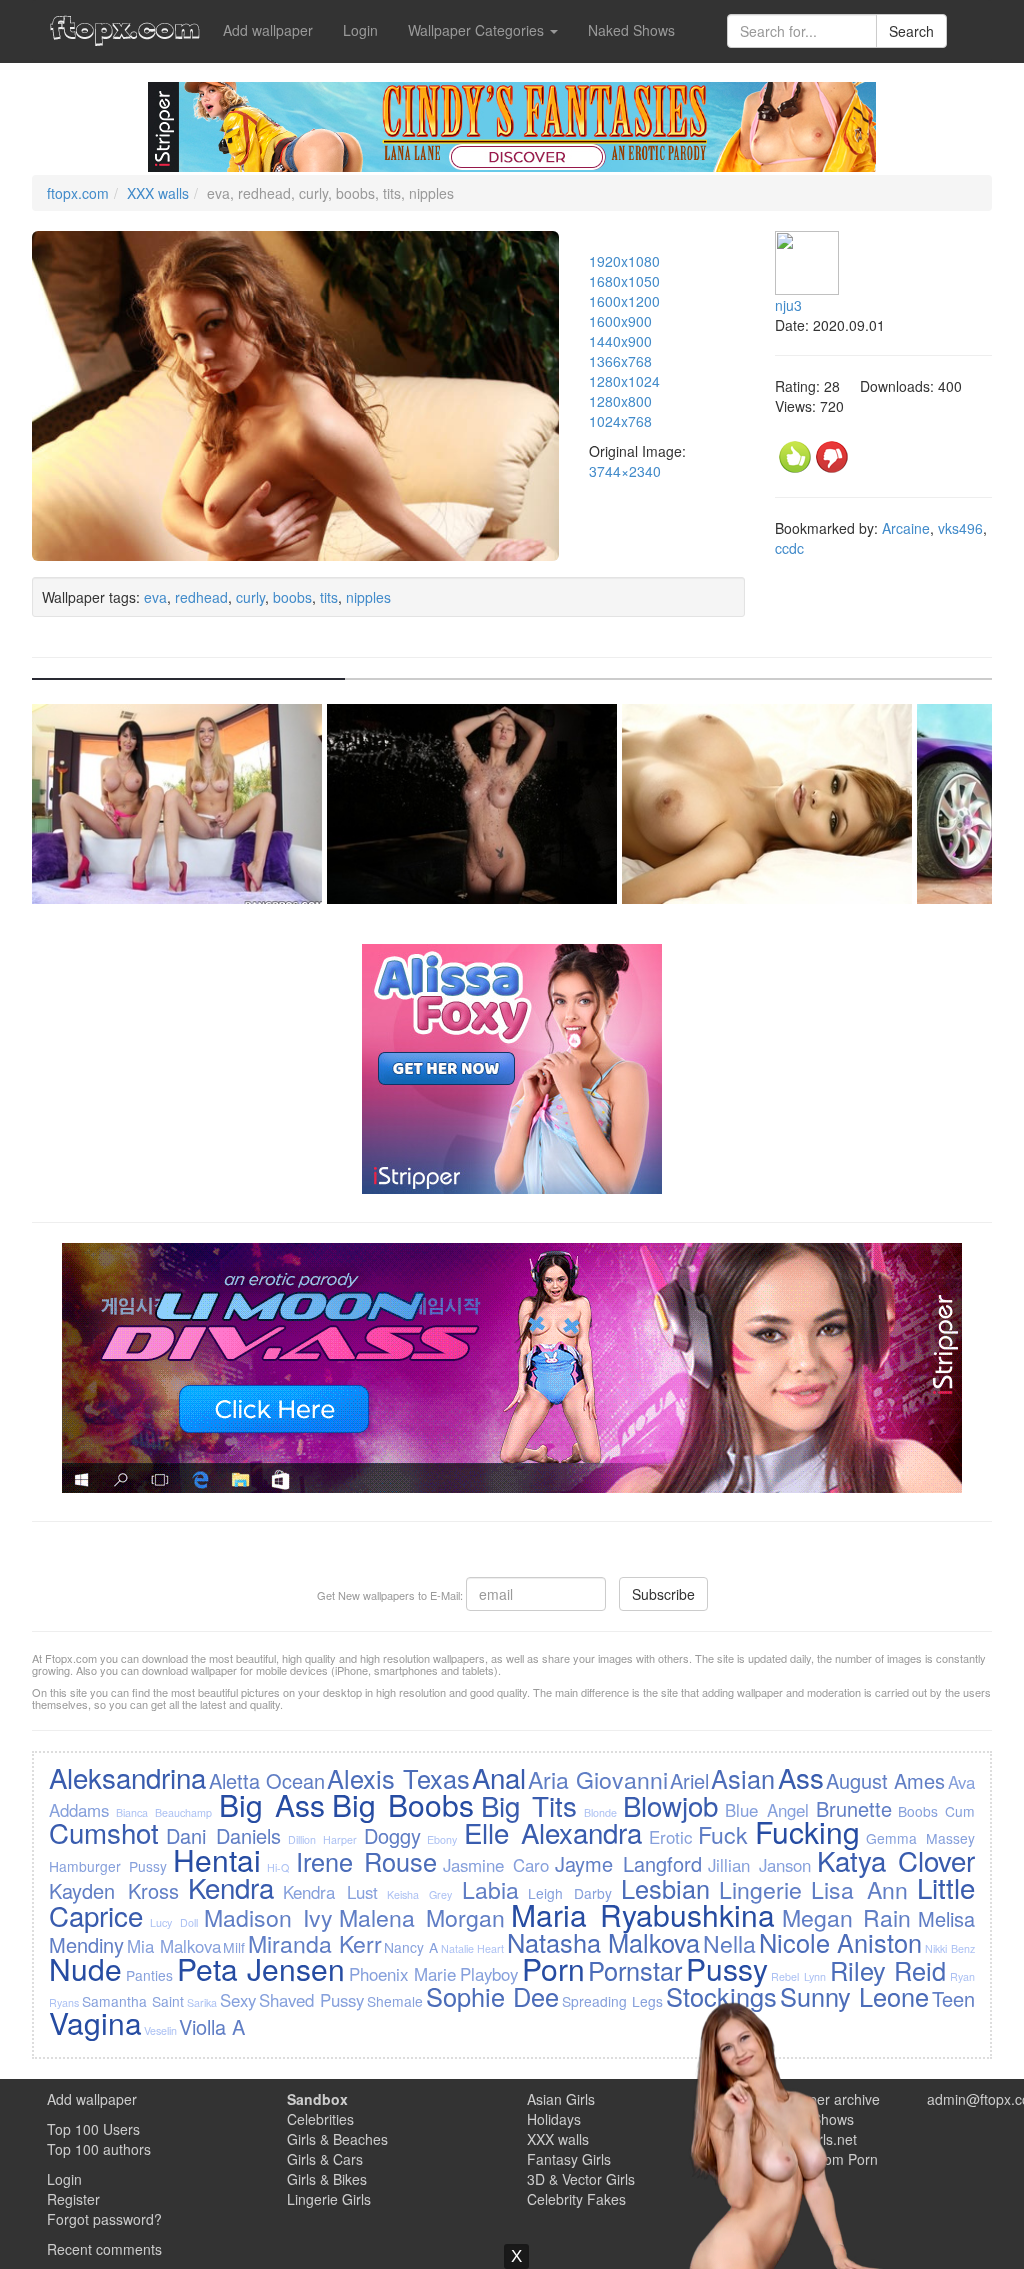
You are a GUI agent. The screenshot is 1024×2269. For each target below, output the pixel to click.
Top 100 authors (99, 2149)
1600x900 (620, 321)
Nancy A (411, 1947)
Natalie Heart (473, 1948)
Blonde (600, 1812)
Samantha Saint (133, 2001)
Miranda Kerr (315, 1943)
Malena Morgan (422, 1917)
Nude (85, 1968)
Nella (729, 1943)
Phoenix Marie (403, 1974)
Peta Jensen (261, 1968)
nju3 (788, 305)
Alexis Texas (398, 1778)
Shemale (395, 2001)
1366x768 (620, 361)
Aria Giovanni (597, 1779)
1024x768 (620, 421)
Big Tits (529, 1805)
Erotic (670, 1837)
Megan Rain (847, 1917)
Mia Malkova (174, 1946)
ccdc (789, 548)
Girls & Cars (325, 2159)
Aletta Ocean (267, 1780)
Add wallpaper (268, 30)
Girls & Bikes (327, 2179)
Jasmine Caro (496, 1865)
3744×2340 (625, 471)
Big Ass (272, 1804)
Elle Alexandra (553, 1832)
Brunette (854, 1808)
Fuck (723, 1834)
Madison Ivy (268, 1917)
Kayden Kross (114, 1890)
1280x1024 (624, 381)
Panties (149, 1975)
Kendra (231, 1887)
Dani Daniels (223, 1835)
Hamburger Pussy (108, 1866)
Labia (490, 1889)
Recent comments (104, 2249)
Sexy (238, 2000)
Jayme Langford (628, 1863)
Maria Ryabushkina (643, 1914)
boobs (292, 597)
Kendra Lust (330, 1892)
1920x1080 (624, 261)
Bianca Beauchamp (164, 1812)
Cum (960, 1811)
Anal (499, 1777)
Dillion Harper (322, 1839)
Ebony (442, 1839)
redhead (201, 597)
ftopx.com (78, 193)
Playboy (489, 1974)
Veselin (160, 2030)
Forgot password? (104, 2219)
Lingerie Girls (329, 2199)
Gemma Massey (920, 1838)
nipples (368, 597)
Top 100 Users (93, 2129)
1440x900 (620, 341)
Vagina (95, 2022)
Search (911, 31)
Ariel (689, 1780)
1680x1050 (624, 281)
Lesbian (665, 1888)
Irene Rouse (366, 1861)
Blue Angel (767, 1810)
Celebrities (320, 2119)
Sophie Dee (492, 1996)
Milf (234, 1947)
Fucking (807, 1831)
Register (73, 2199)
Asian (743, 1778)
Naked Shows (631, 30)
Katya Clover (896, 1860)
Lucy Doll (174, 1922)
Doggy (392, 1835)
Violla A (212, 2026)
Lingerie (760, 1889)
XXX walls (158, 193)
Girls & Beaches (337, 2139)
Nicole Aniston (841, 1942)
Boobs (918, 1811)
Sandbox (317, 2099)
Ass (801, 1777)
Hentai (217, 1859)
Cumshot (104, 1832)
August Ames (885, 1780)
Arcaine (906, 528)
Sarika (202, 2002)
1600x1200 (624, 301)
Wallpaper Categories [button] (478, 30)
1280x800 (620, 401)
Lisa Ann (859, 1889)
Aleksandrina (127, 1777)
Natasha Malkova (604, 1942)
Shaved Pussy (311, 2000)
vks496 (960, 528)
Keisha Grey (419, 1894)
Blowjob (670, 1805)
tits (329, 597)
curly (250, 597)
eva (155, 597)
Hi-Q (278, 1867)
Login (360, 30)
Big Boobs (403, 1804)
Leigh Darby (570, 1893)
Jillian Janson (759, 1865)
